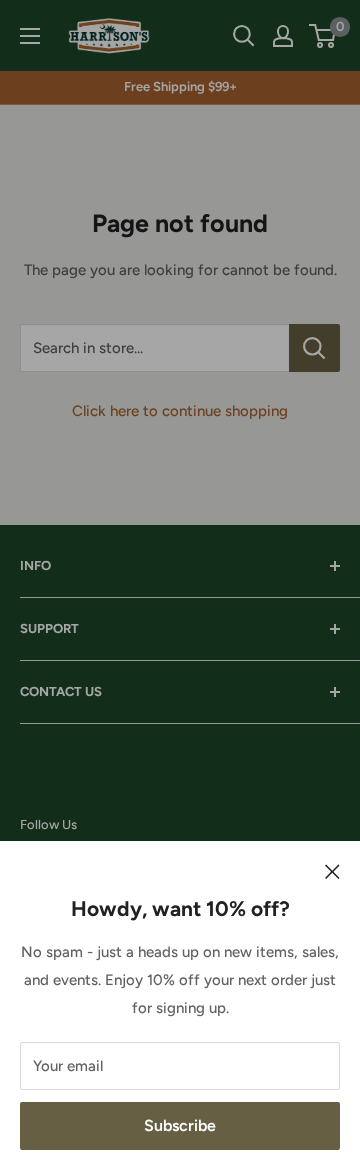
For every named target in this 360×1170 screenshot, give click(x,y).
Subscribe (180, 1125)
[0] (323, 36)
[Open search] (244, 36)
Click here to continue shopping (180, 411)
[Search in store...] (314, 348)
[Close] (332, 871)
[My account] (283, 36)
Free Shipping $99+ (180, 86)
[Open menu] (30, 36)
